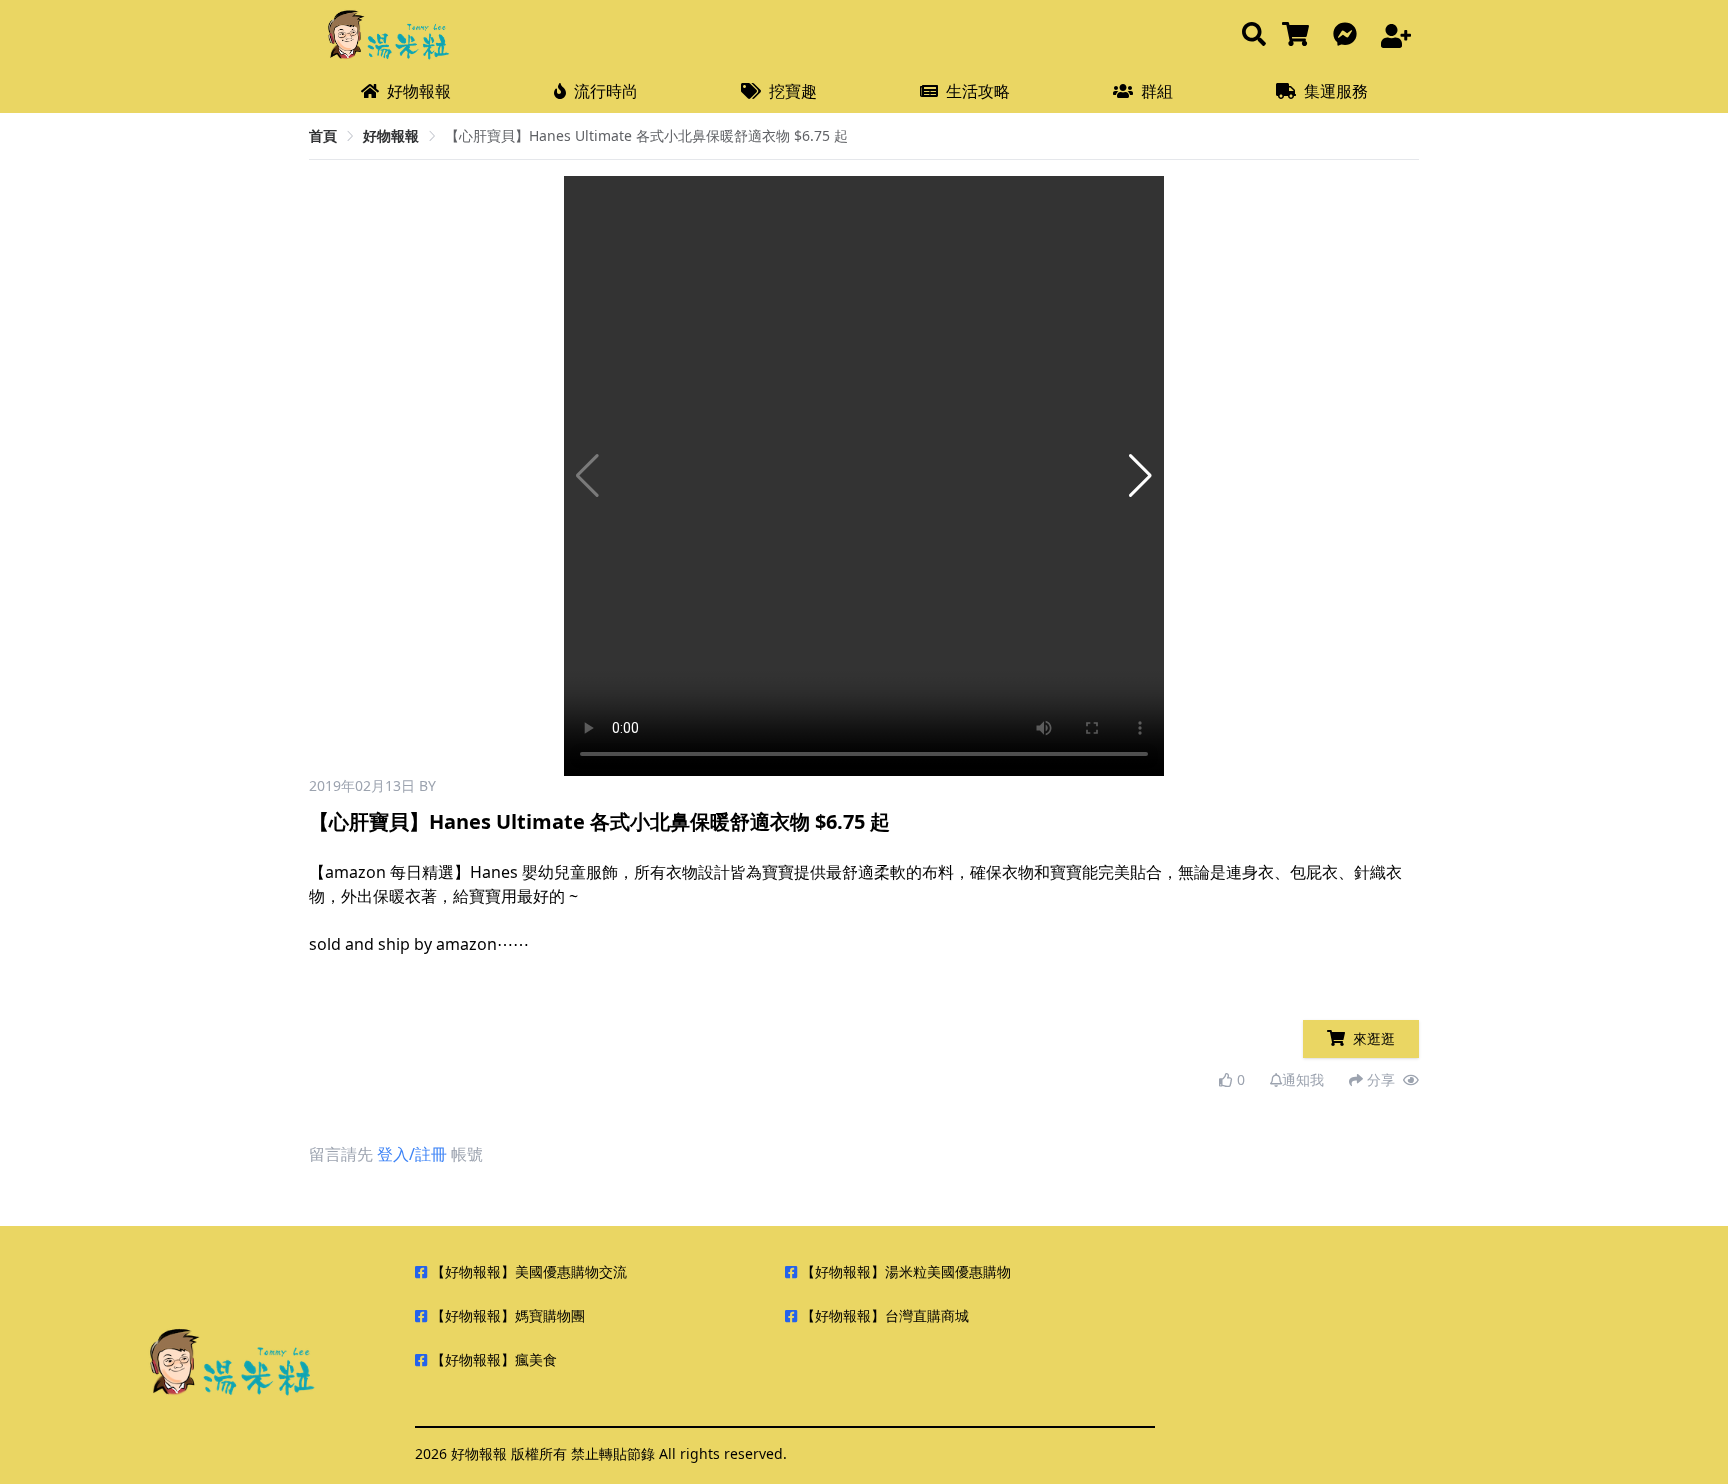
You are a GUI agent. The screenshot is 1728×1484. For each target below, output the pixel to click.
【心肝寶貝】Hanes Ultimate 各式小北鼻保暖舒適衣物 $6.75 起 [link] (646, 135)
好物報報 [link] (391, 135)
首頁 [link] (323, 135)
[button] (1140, 476)
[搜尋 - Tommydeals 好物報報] (1254, 35)
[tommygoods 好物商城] (1299, 35)
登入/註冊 (412, 1154)
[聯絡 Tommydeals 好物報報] (1349, 35)
